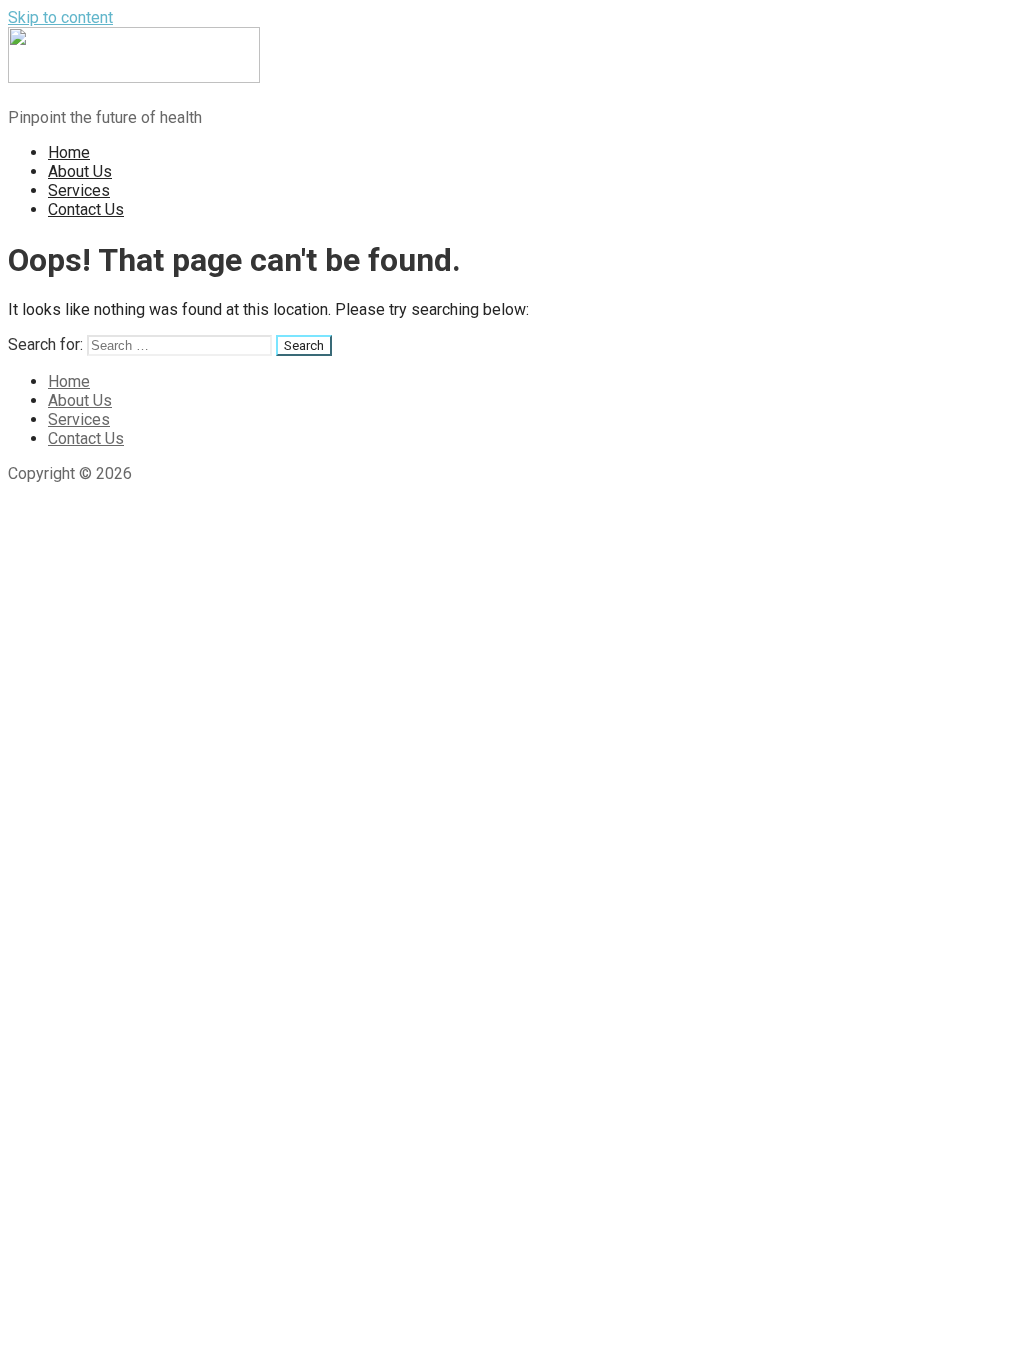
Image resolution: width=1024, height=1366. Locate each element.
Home (69, 152)
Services (79, 190)
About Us (80, 171)
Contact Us (86, 209)
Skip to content (60, 17)
